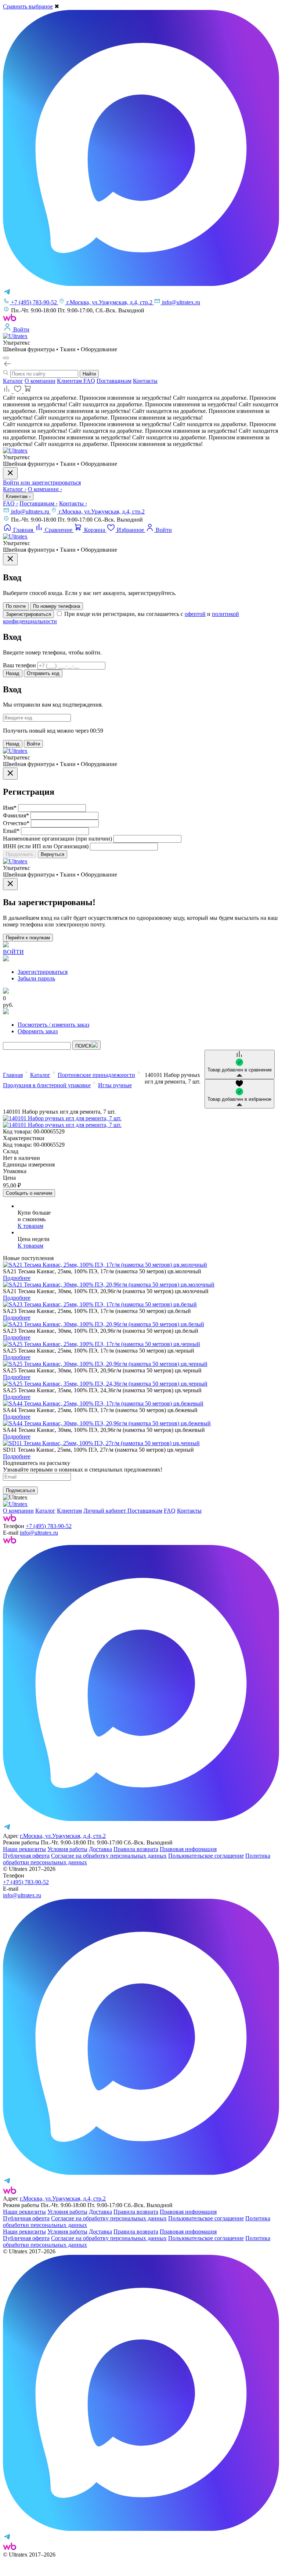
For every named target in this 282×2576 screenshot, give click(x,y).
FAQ (89, 381)
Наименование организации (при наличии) (57, 839)
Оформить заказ (38, 1031)
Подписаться (20, 1490)
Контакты (145, 381)
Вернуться (53, 854)
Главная (13, 1075)
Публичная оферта (26, 1856)
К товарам (30, 1226)
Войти (33, 744)
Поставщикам (114, 381)
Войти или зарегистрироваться (42, 482)
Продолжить (20, 854)
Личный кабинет (105, 1511)
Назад (13, 673)
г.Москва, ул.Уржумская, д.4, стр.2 (102, 511)
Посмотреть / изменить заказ (53, 1025)
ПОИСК (84, 1046)
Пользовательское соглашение (206, 1856)
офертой (195, 614)
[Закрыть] (10, 559)
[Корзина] (28, 391)
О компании (40, 381)
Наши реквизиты (24, 1849)
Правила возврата (136, 1849)
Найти (89, 374)
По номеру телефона (57, 606)
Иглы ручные (115, 1085)
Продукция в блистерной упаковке (47, 1085)
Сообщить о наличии (29, 1193)
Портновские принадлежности (96, 1075)
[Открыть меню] (6, 358)
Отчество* (16, 823)
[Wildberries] (10, 1541)
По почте (16, 606)
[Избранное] (18, 391)
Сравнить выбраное (28, 6)
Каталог (13, 381)
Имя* (10, 808)
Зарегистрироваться (28, 614)
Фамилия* (16, 815)
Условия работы (67, 1849)
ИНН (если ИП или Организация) (46, 846)
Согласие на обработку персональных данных (109, 1856)
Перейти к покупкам (28, 938)
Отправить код (43, 673)
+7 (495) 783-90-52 (49, 1526)
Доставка (100, 1849)
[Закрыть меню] (10, 473)
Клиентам (70, 381)
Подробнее (17, 1278)
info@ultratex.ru (31, 511)
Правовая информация (188, 1849)
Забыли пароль (36, 978)
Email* (11, 831)
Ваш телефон (19, 665)
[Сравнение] (8, 391)
